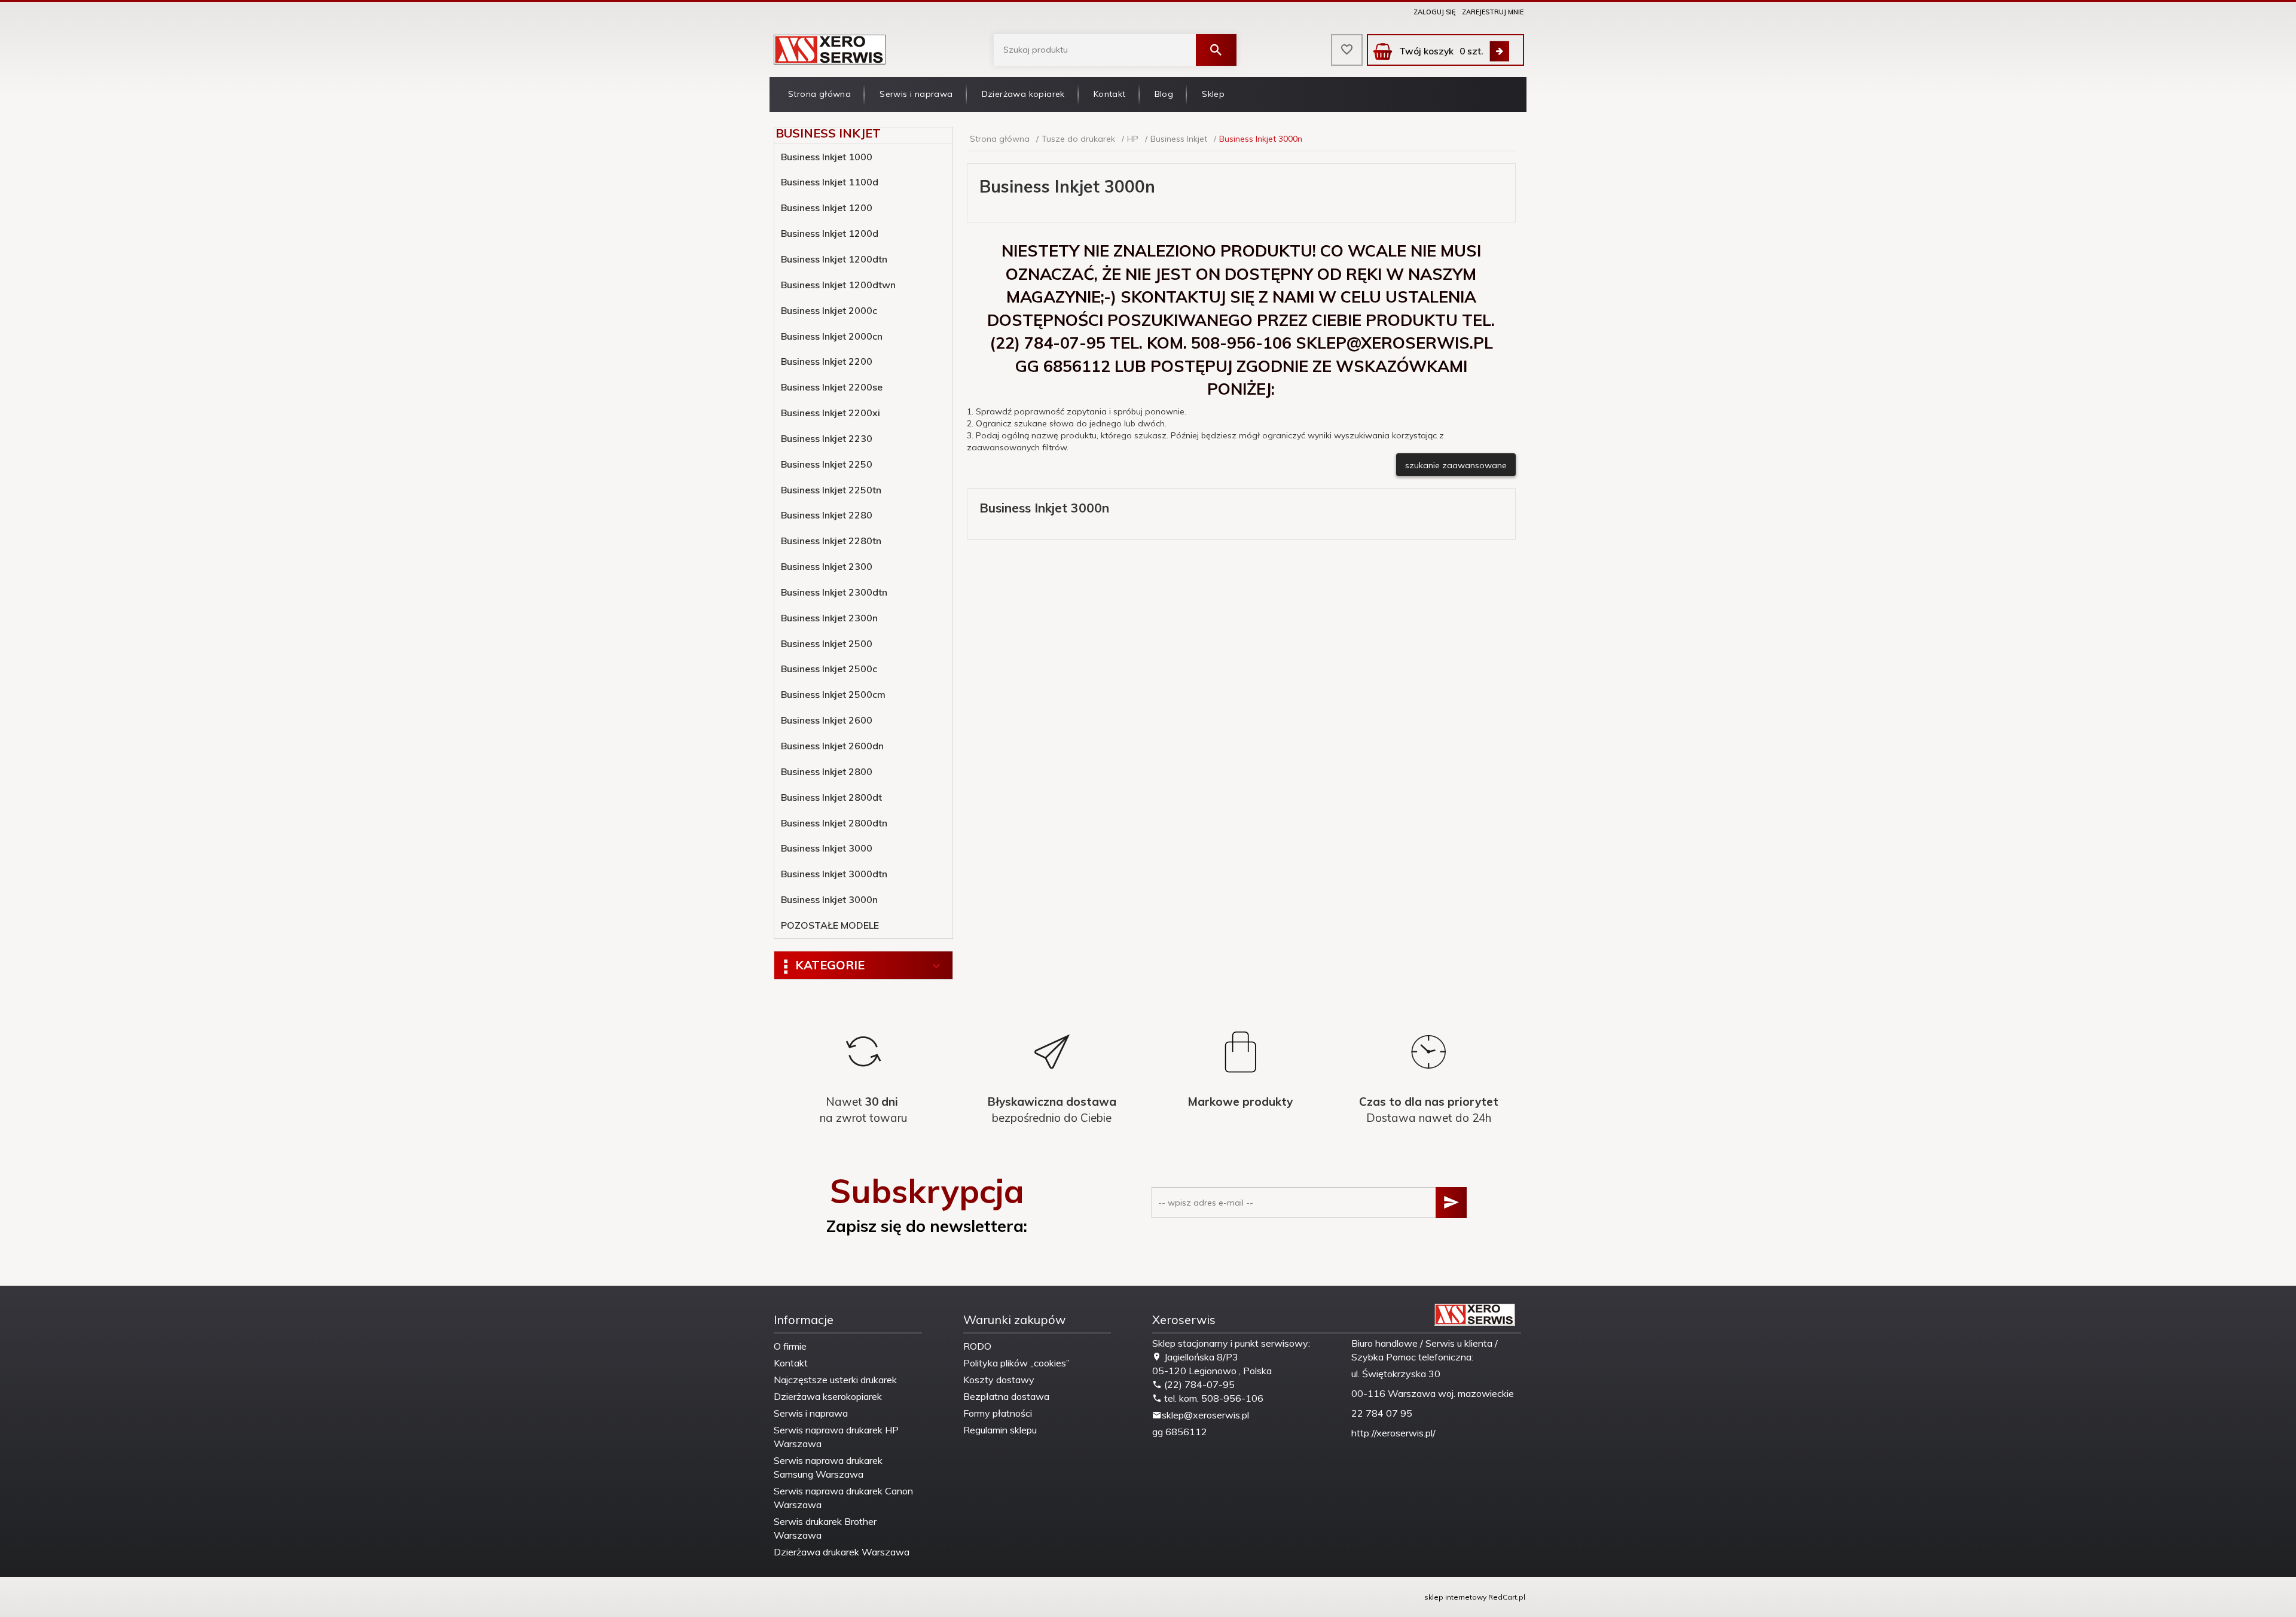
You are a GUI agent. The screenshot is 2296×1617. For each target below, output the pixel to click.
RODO (977, 1346)
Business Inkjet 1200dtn (834, 259)
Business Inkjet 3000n (829, 899)
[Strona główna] (830, 49)
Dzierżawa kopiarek (1023, 94)
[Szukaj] (1216, 50)
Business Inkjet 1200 (827, 208)
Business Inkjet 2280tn (831, 541)
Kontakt (1110, 94)
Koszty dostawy (999, 1380)
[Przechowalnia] (1347, 50)
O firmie (790, 1346)
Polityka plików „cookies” (1016, 1363)
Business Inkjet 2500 (827, 643)
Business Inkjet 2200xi (831, 413)
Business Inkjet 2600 (827, 720)
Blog (1164, 94)
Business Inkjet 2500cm (833, 694)
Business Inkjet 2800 (827, 771)
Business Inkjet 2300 (827, 566)
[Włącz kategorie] (936, 966)
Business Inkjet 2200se (832, 387)
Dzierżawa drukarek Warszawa (842, 1552)
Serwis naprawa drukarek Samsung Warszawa (828, 1467)
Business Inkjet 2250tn (831, 490)
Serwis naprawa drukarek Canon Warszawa (843, 1498)
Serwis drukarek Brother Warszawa (825, 1528)
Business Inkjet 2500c (829, 669)
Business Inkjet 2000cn (832, 336)
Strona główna (819, 94)
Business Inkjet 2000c (829, 310)
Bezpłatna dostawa (1006, 1396)
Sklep (1213, 94)
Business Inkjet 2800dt (831, 797)
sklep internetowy (1455, 1597)
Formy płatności (998, 1413)
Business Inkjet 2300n (829, 618)
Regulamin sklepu (1000, 1430)
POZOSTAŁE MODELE (830, 925)
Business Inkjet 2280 (827, 515)
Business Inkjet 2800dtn (834, 823)
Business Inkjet (828, 133)
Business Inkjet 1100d (830, 182)
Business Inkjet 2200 (827, 361)
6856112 (1186, 1432)
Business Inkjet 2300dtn (834, 592)
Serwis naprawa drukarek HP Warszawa (836, 1437)
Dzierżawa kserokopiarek (828, 1396)
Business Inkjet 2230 (827, 438)
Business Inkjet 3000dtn (834, 874)
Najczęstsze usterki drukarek (835, 1380)
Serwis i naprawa (916, 94)
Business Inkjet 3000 (827, 848)
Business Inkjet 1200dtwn (838, 285)
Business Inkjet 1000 (827, 157)
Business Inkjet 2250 (827, 464)
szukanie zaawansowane (1456, 465)
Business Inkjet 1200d (830, 233)
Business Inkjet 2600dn (832, 746)
